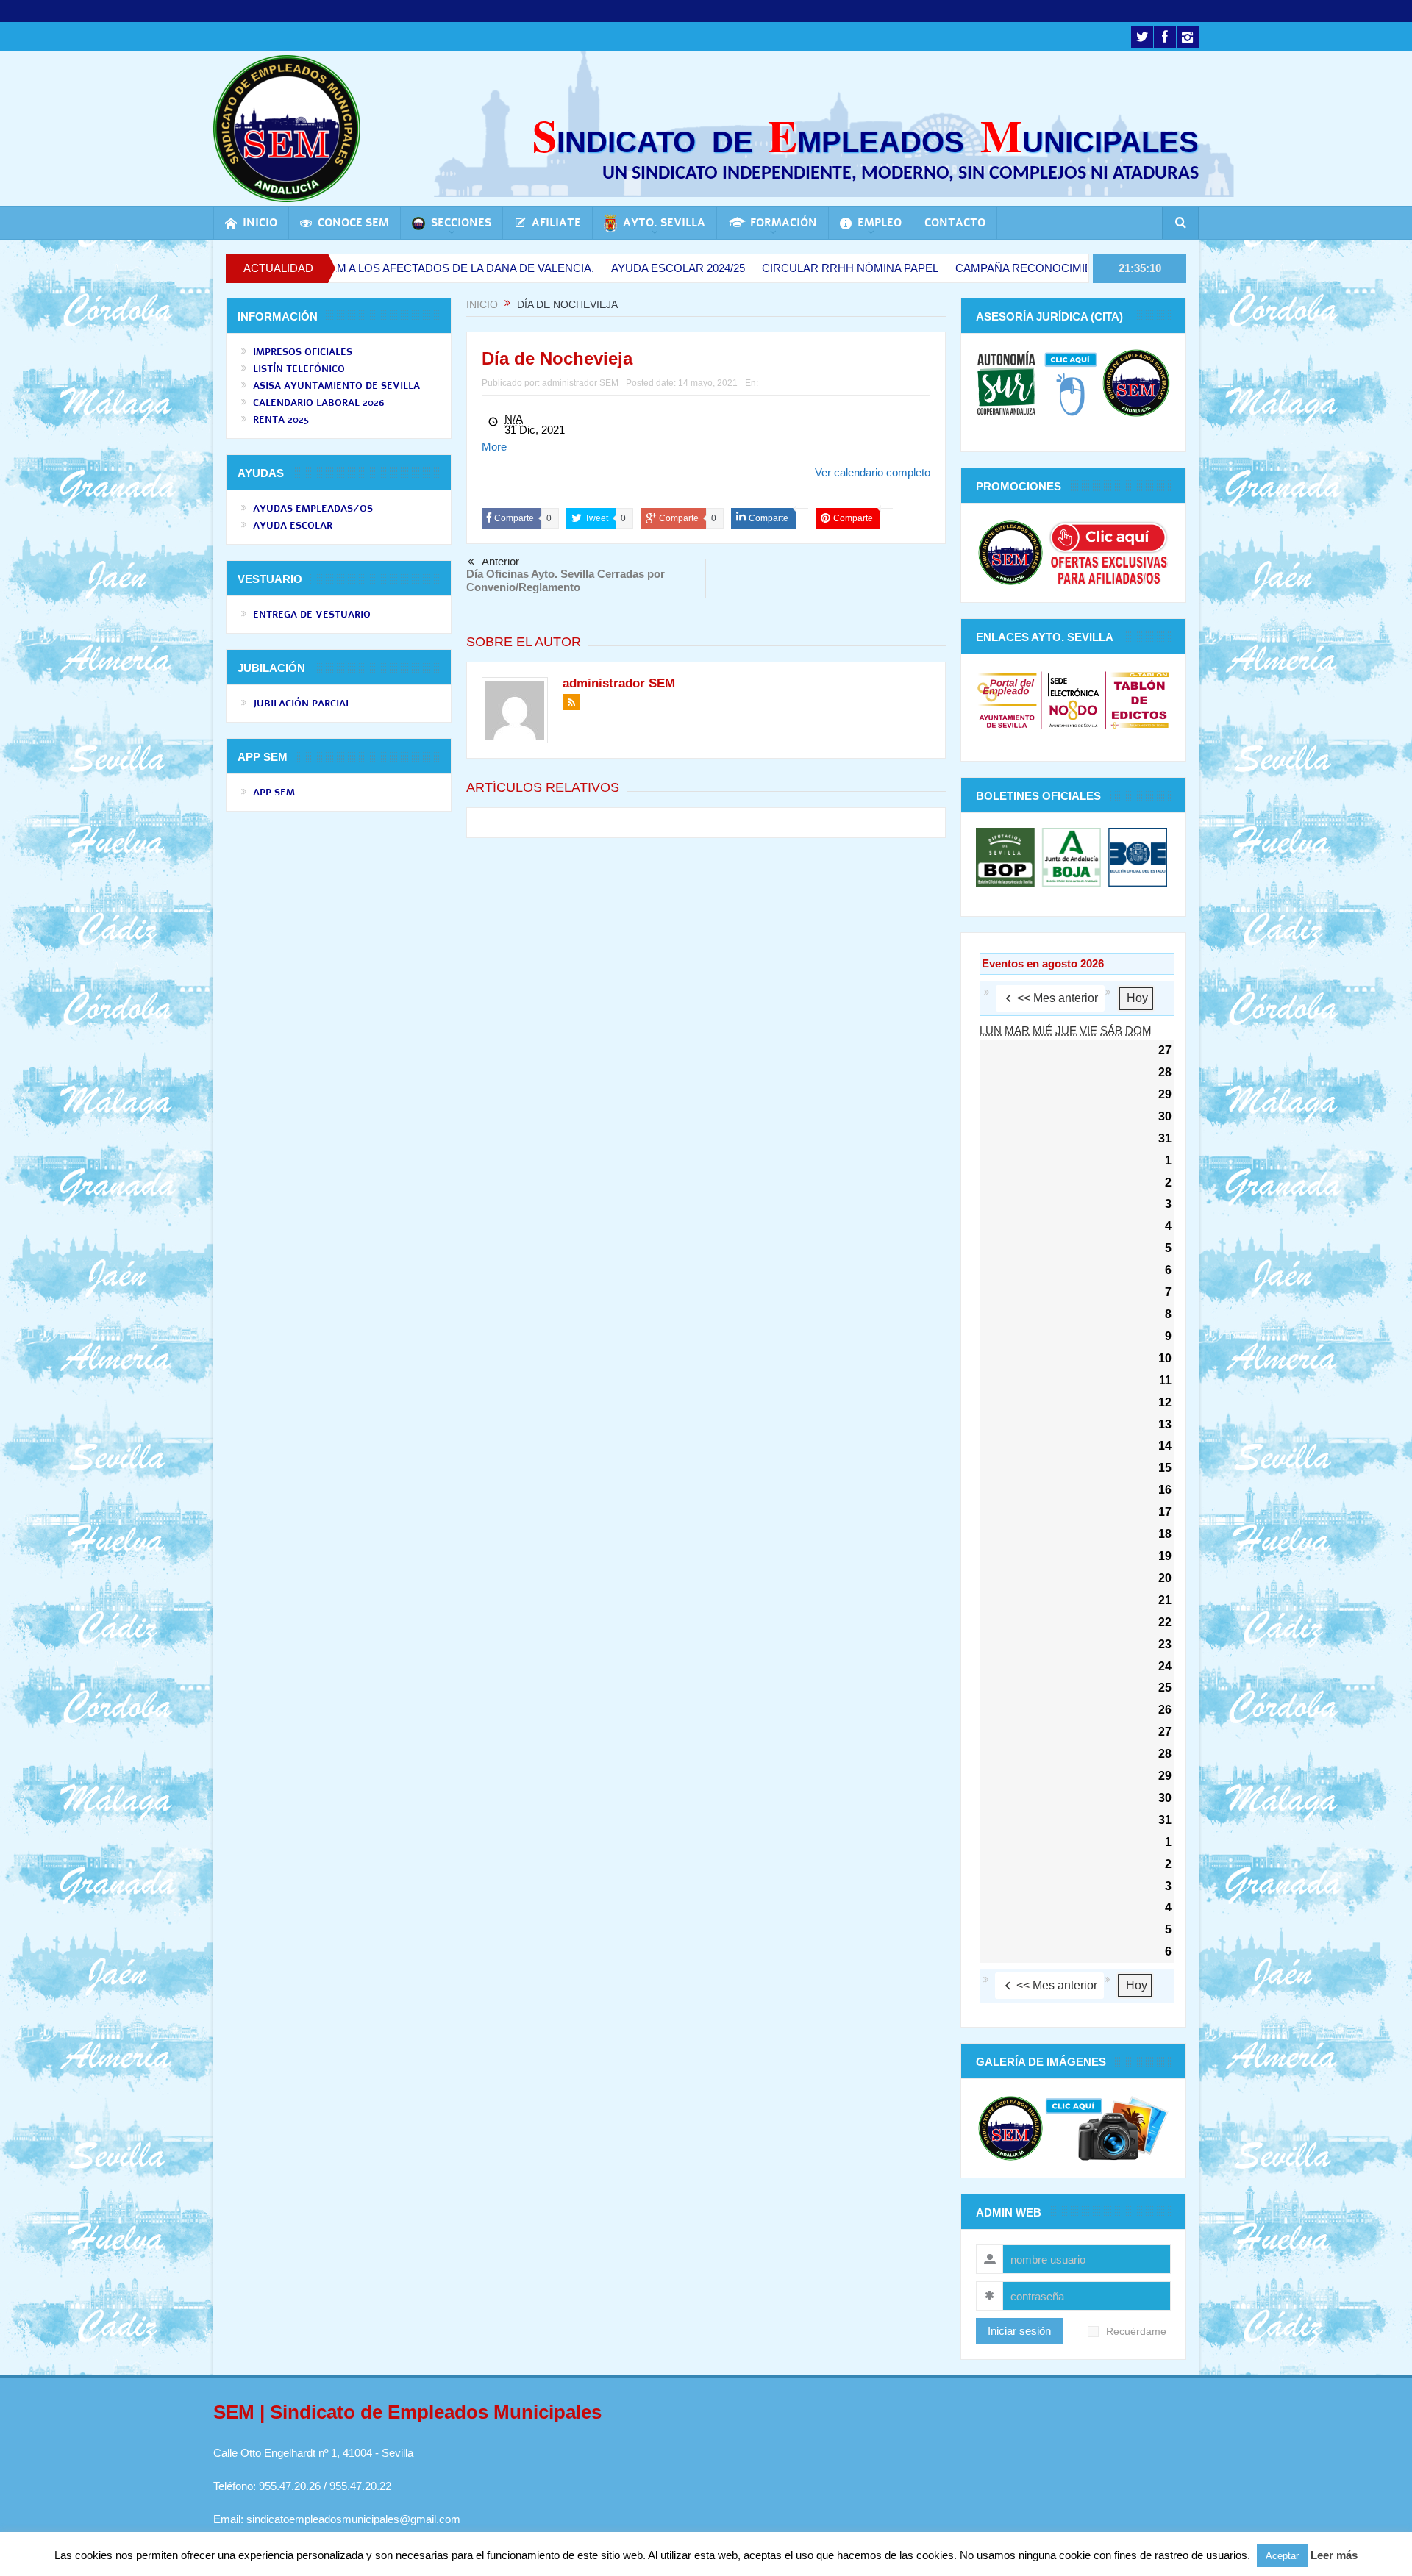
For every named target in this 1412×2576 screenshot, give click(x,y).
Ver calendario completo (873, 472)
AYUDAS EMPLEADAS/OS (313, 509)
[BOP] (1007, 856)
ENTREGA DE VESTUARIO (312, 615)
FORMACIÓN (784, 223)
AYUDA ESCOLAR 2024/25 (572, 268)
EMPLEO (880, 223)
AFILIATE (556, 223)
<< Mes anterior (1058, 998)
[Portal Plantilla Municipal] (1007, 700)
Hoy (1137, 998)
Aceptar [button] (1282, 2556)
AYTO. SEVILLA (664, 223)
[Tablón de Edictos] (1140, 700)
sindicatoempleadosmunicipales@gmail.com (353, 2519)
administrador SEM (580, 383)
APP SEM (274, 793)
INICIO (260, 223)
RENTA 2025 (281, 420)
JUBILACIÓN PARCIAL (302, 704)
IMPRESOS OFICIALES (303, 352)
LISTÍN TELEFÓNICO (299, 369)
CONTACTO (955, 223)
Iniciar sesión (1019, 2331)
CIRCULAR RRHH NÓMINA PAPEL (744, 268)
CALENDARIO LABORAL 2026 (319, 403)
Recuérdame (1136, 2332)
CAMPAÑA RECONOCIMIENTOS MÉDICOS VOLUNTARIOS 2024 (1015, 268)
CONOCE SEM (353, 223)
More (494, 447)
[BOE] (1136, 856)
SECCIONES (461, 223)
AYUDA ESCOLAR (293, 526)
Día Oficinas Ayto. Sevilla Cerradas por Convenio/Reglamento (566, 580)
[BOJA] (1072, 856)
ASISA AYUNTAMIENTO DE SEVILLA (336, 386)
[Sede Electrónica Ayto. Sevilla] (1073, 700)
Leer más (1334, 2555)
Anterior (500, 562)
